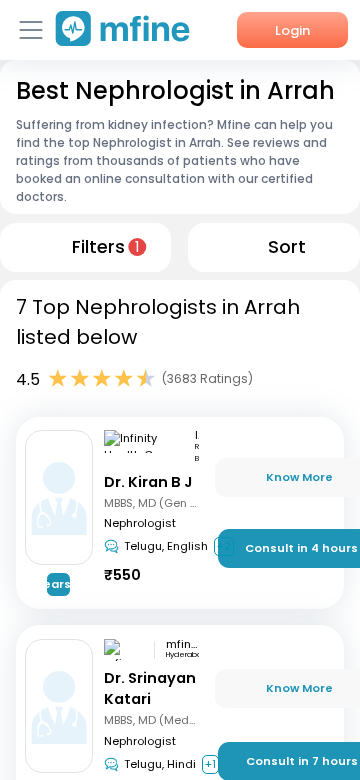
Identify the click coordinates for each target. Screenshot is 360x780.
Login (292, 30)
